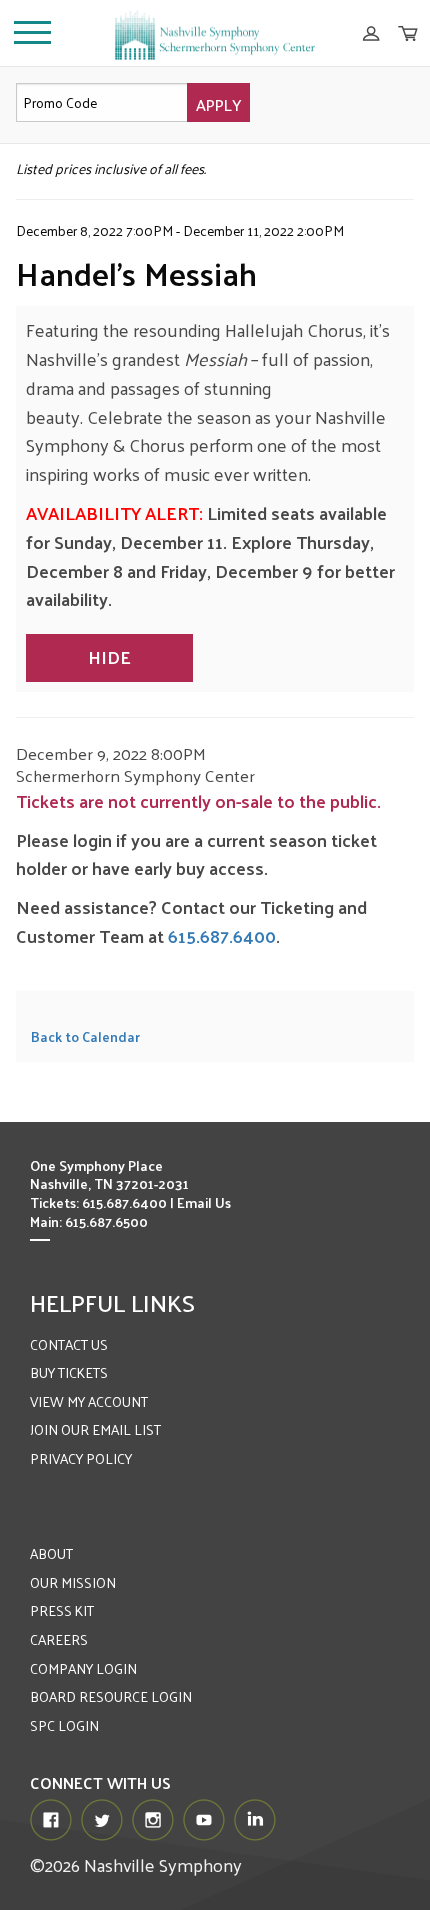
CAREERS (59, 1639)
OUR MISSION (73, 1582)
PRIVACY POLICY (81, 1458)
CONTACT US (69, 1344)
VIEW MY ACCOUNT (89, 1401)
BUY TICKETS (69, 1372)
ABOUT (51, 1553)
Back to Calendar (85, 1036)
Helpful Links (112, 1302)
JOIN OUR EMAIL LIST (95, 1429)
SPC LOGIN (64, 1725)
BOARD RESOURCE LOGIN (111, 1696)
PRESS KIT (62, 1610)
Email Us (204, 1202)
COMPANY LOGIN (83, 1668)
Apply (218, 104)
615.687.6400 (222, 935)
